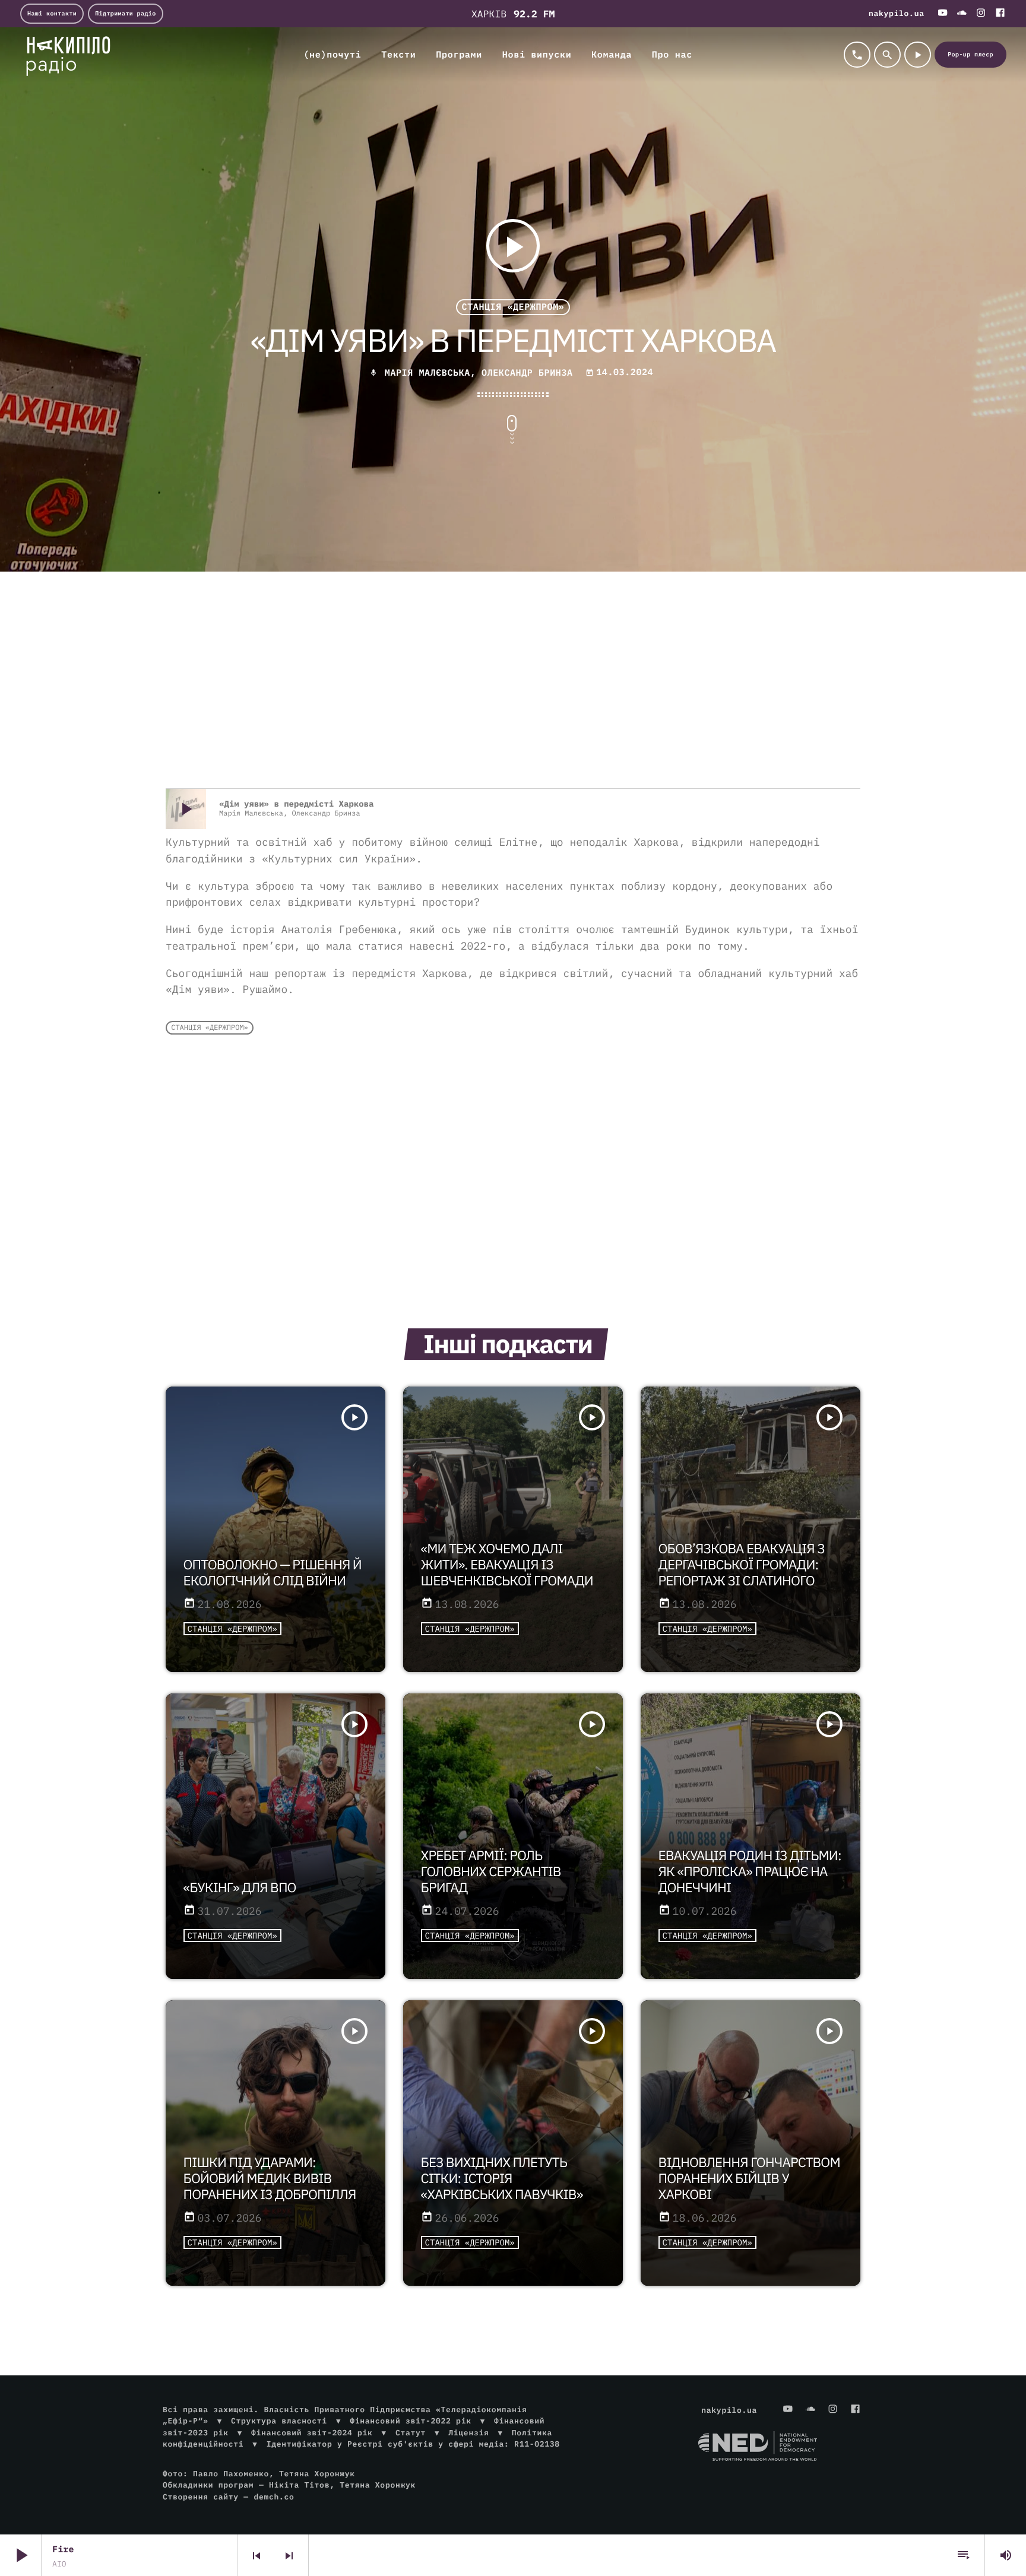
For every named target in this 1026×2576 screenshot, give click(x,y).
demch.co (274, 2497)
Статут (411, 2433)
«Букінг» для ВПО (240, 1888)
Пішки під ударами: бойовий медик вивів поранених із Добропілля (270, 2179)
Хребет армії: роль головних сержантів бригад (491, 1872)
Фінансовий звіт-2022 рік (410, 2421)
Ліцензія (468, 2433)
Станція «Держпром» (513, 307)
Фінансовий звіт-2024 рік (312, 2433)
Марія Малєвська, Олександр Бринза (479, 373)
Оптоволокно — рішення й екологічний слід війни (273, 1573)
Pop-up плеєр (970, 54)
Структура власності (279, 2421)
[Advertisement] (513, 693)
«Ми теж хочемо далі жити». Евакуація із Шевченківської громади (507, 1565)
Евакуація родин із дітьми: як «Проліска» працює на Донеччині (750, 1872)
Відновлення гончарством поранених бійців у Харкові (749, 2179)
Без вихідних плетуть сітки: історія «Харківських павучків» (502, 2179)
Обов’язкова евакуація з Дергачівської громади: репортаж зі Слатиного (742, 1565)
